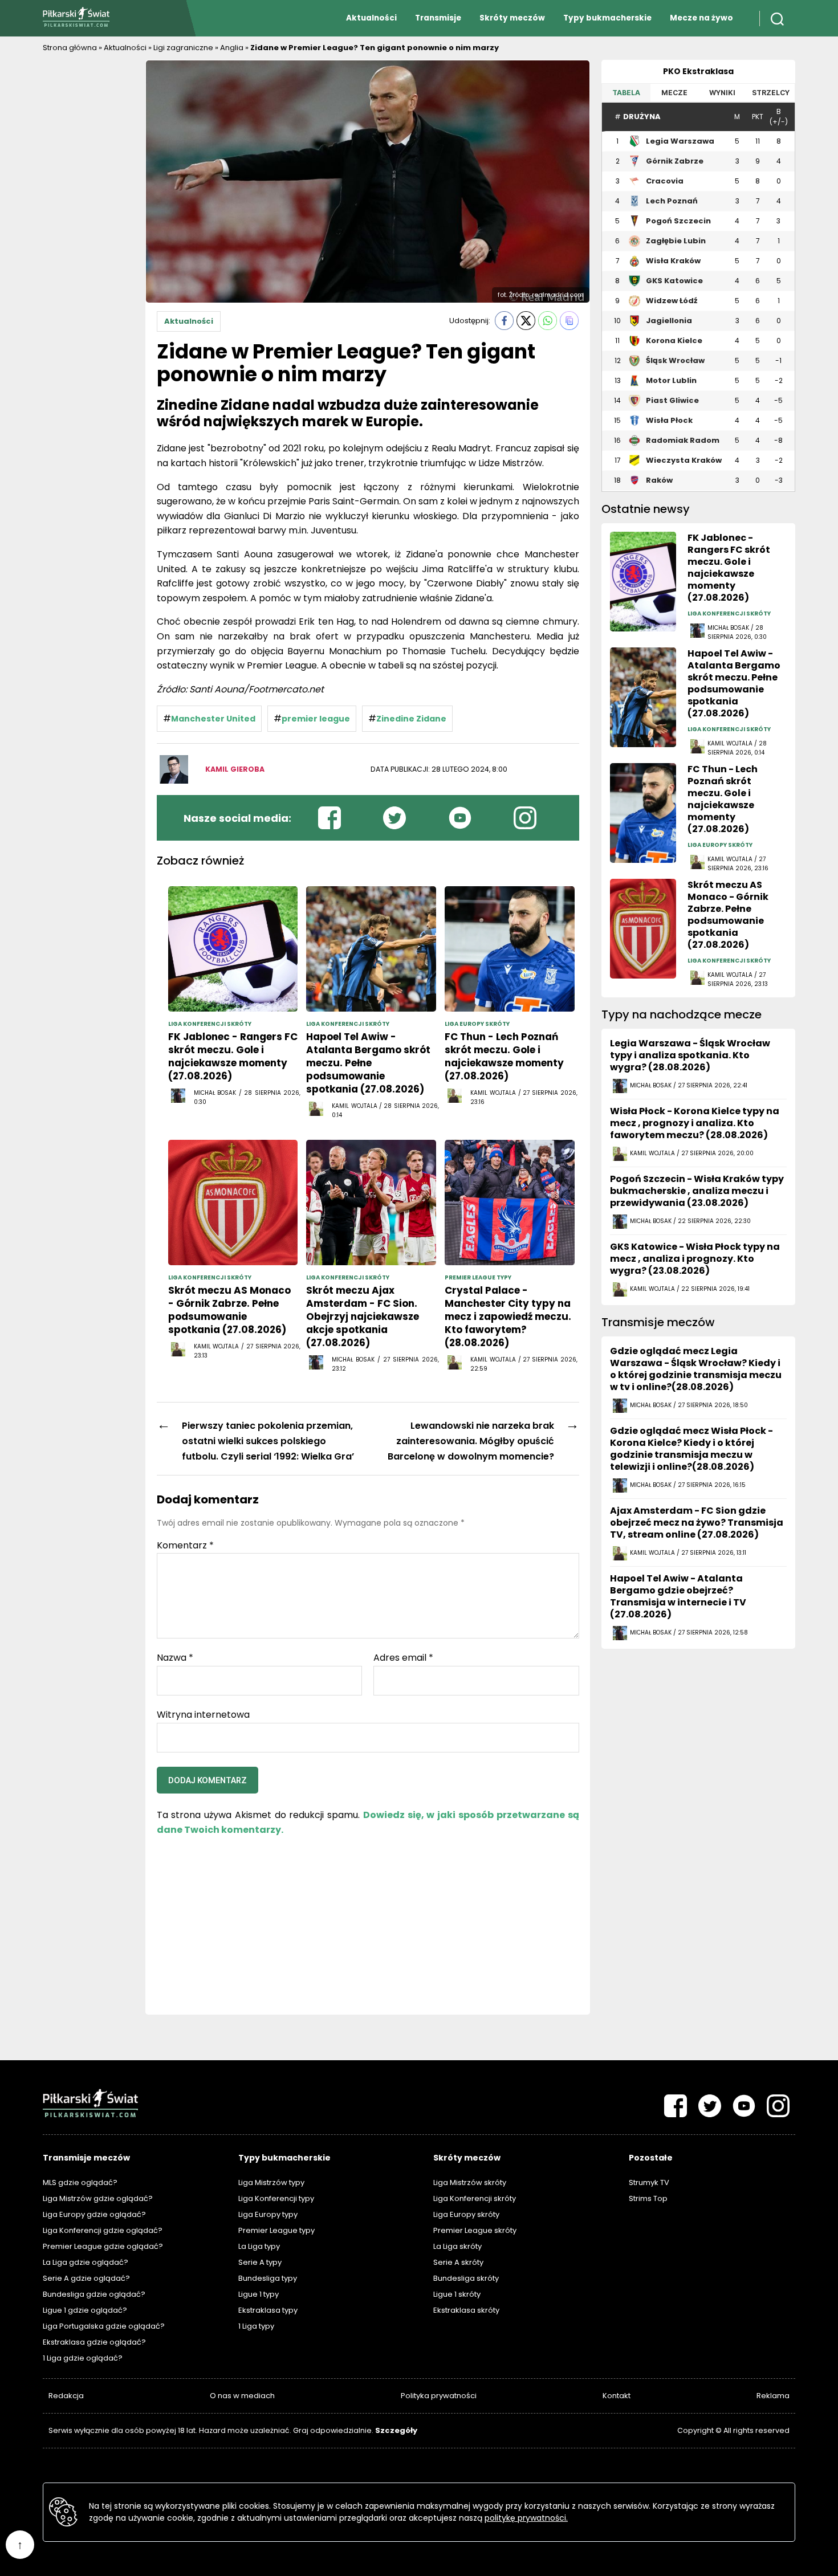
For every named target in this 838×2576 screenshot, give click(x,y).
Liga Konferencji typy (276, 2198)
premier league (316, 719)
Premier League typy (276, 2230)
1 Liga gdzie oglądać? (83, 2358)
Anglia (232, 48)
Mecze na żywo (701, 18)
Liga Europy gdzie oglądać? (94, 2214)
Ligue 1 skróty (457, 2294)
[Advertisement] (88, 231)
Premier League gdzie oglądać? (103, 2246)
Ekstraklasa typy (268, 2310)
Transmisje (438, 18)
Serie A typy (260, 2262)
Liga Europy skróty (466, 2214)
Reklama (773, 2396)
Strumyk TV (649, 2182)
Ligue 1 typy (259, 2294)
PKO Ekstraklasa (698, 71)
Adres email (403, 1658)
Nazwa (175, 1658)
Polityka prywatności (439, 2396)
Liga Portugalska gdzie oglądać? (104, 2326)
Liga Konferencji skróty (475, 2198)
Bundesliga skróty (466, 2278)
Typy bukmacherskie (607, 18)
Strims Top (648, 2198)
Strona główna (70, 48)
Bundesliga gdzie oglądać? (94, 2294)
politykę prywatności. (526, 2518)
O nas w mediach (242, 2396)
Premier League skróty (475, 2230)
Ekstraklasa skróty (466, 2310)
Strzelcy (771, 93)
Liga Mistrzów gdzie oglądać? (98, 2198)
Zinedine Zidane (411, 719)
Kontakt (617, 2396)
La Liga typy (259, 2246)
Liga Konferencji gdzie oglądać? (103, 2230)
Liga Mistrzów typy (271, 2182)
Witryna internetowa (203, 1714)
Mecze (674, 93)
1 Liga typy (256, 2326)
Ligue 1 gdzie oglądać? (85, 2310)
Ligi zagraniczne (183, 48)
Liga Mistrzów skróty (470, 2182)
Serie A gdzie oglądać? (86, 2278)
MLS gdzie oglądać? (80, 2182)
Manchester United (213, 719)
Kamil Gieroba (235, 769)
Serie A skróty (458, 2262)
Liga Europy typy (268, 2214)
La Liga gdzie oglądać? (86, 2262)
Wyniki (722, 93)
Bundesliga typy (268, 2278)
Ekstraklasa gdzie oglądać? (94, 2342)
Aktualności (371, 18)
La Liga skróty (457, 2246)
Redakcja (66, 2396)
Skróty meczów (512, 18)
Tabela (626, 93)
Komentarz (185, 1546)
